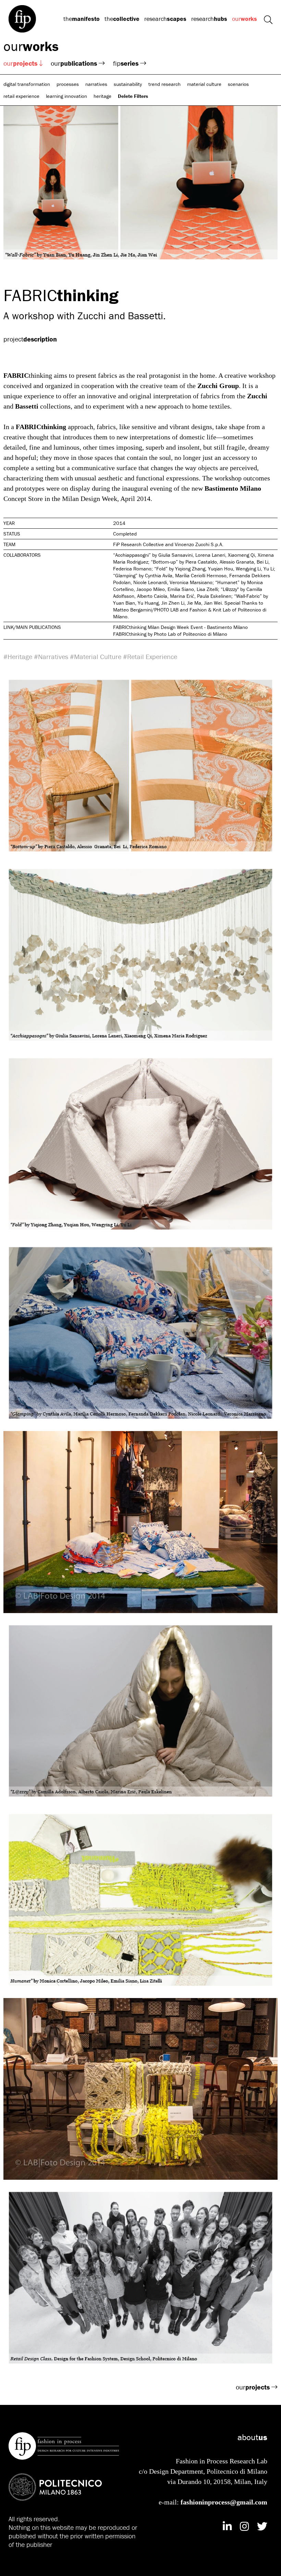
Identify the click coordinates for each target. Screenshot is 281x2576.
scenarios (238, 84)
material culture (204, 84)
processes (68, 84)
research (165, 19)
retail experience (21, 96)
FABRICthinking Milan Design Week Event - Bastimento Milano (180, 627)
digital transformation (27, 84)
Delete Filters (133, 96)
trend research (164, 84)
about (252, 2437)
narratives (96, 84)
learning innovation (66, 96)
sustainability (128, 84)
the (82, 19)
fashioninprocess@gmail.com (224, 2502)
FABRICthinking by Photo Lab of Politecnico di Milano (170, 634)
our (245, 19)
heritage (102, 96)
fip (126, 63)
